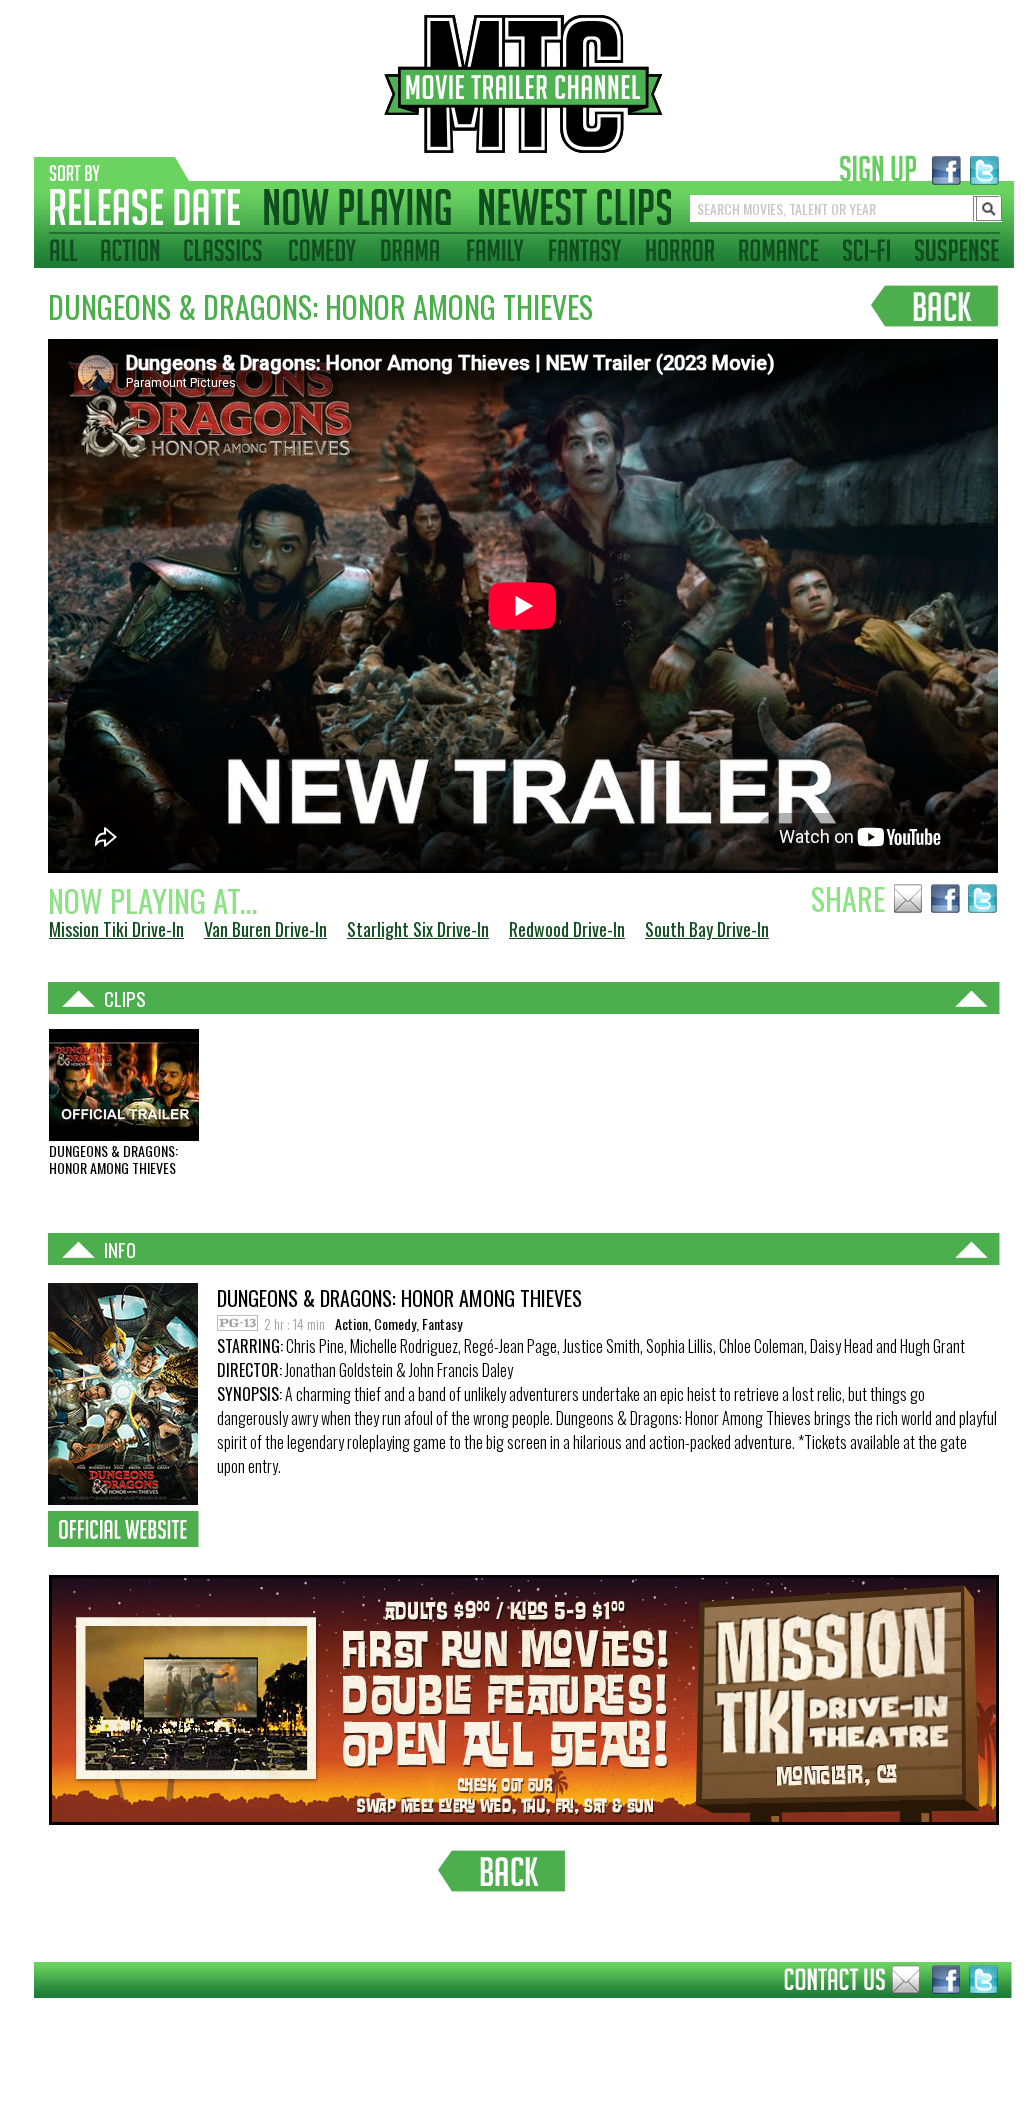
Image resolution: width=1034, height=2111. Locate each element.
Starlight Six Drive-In (418, 929)
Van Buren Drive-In (265, 929)
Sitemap (18, 2013)
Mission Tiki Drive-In (116, 929)
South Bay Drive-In (707, 929)
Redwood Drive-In (567, 929)
